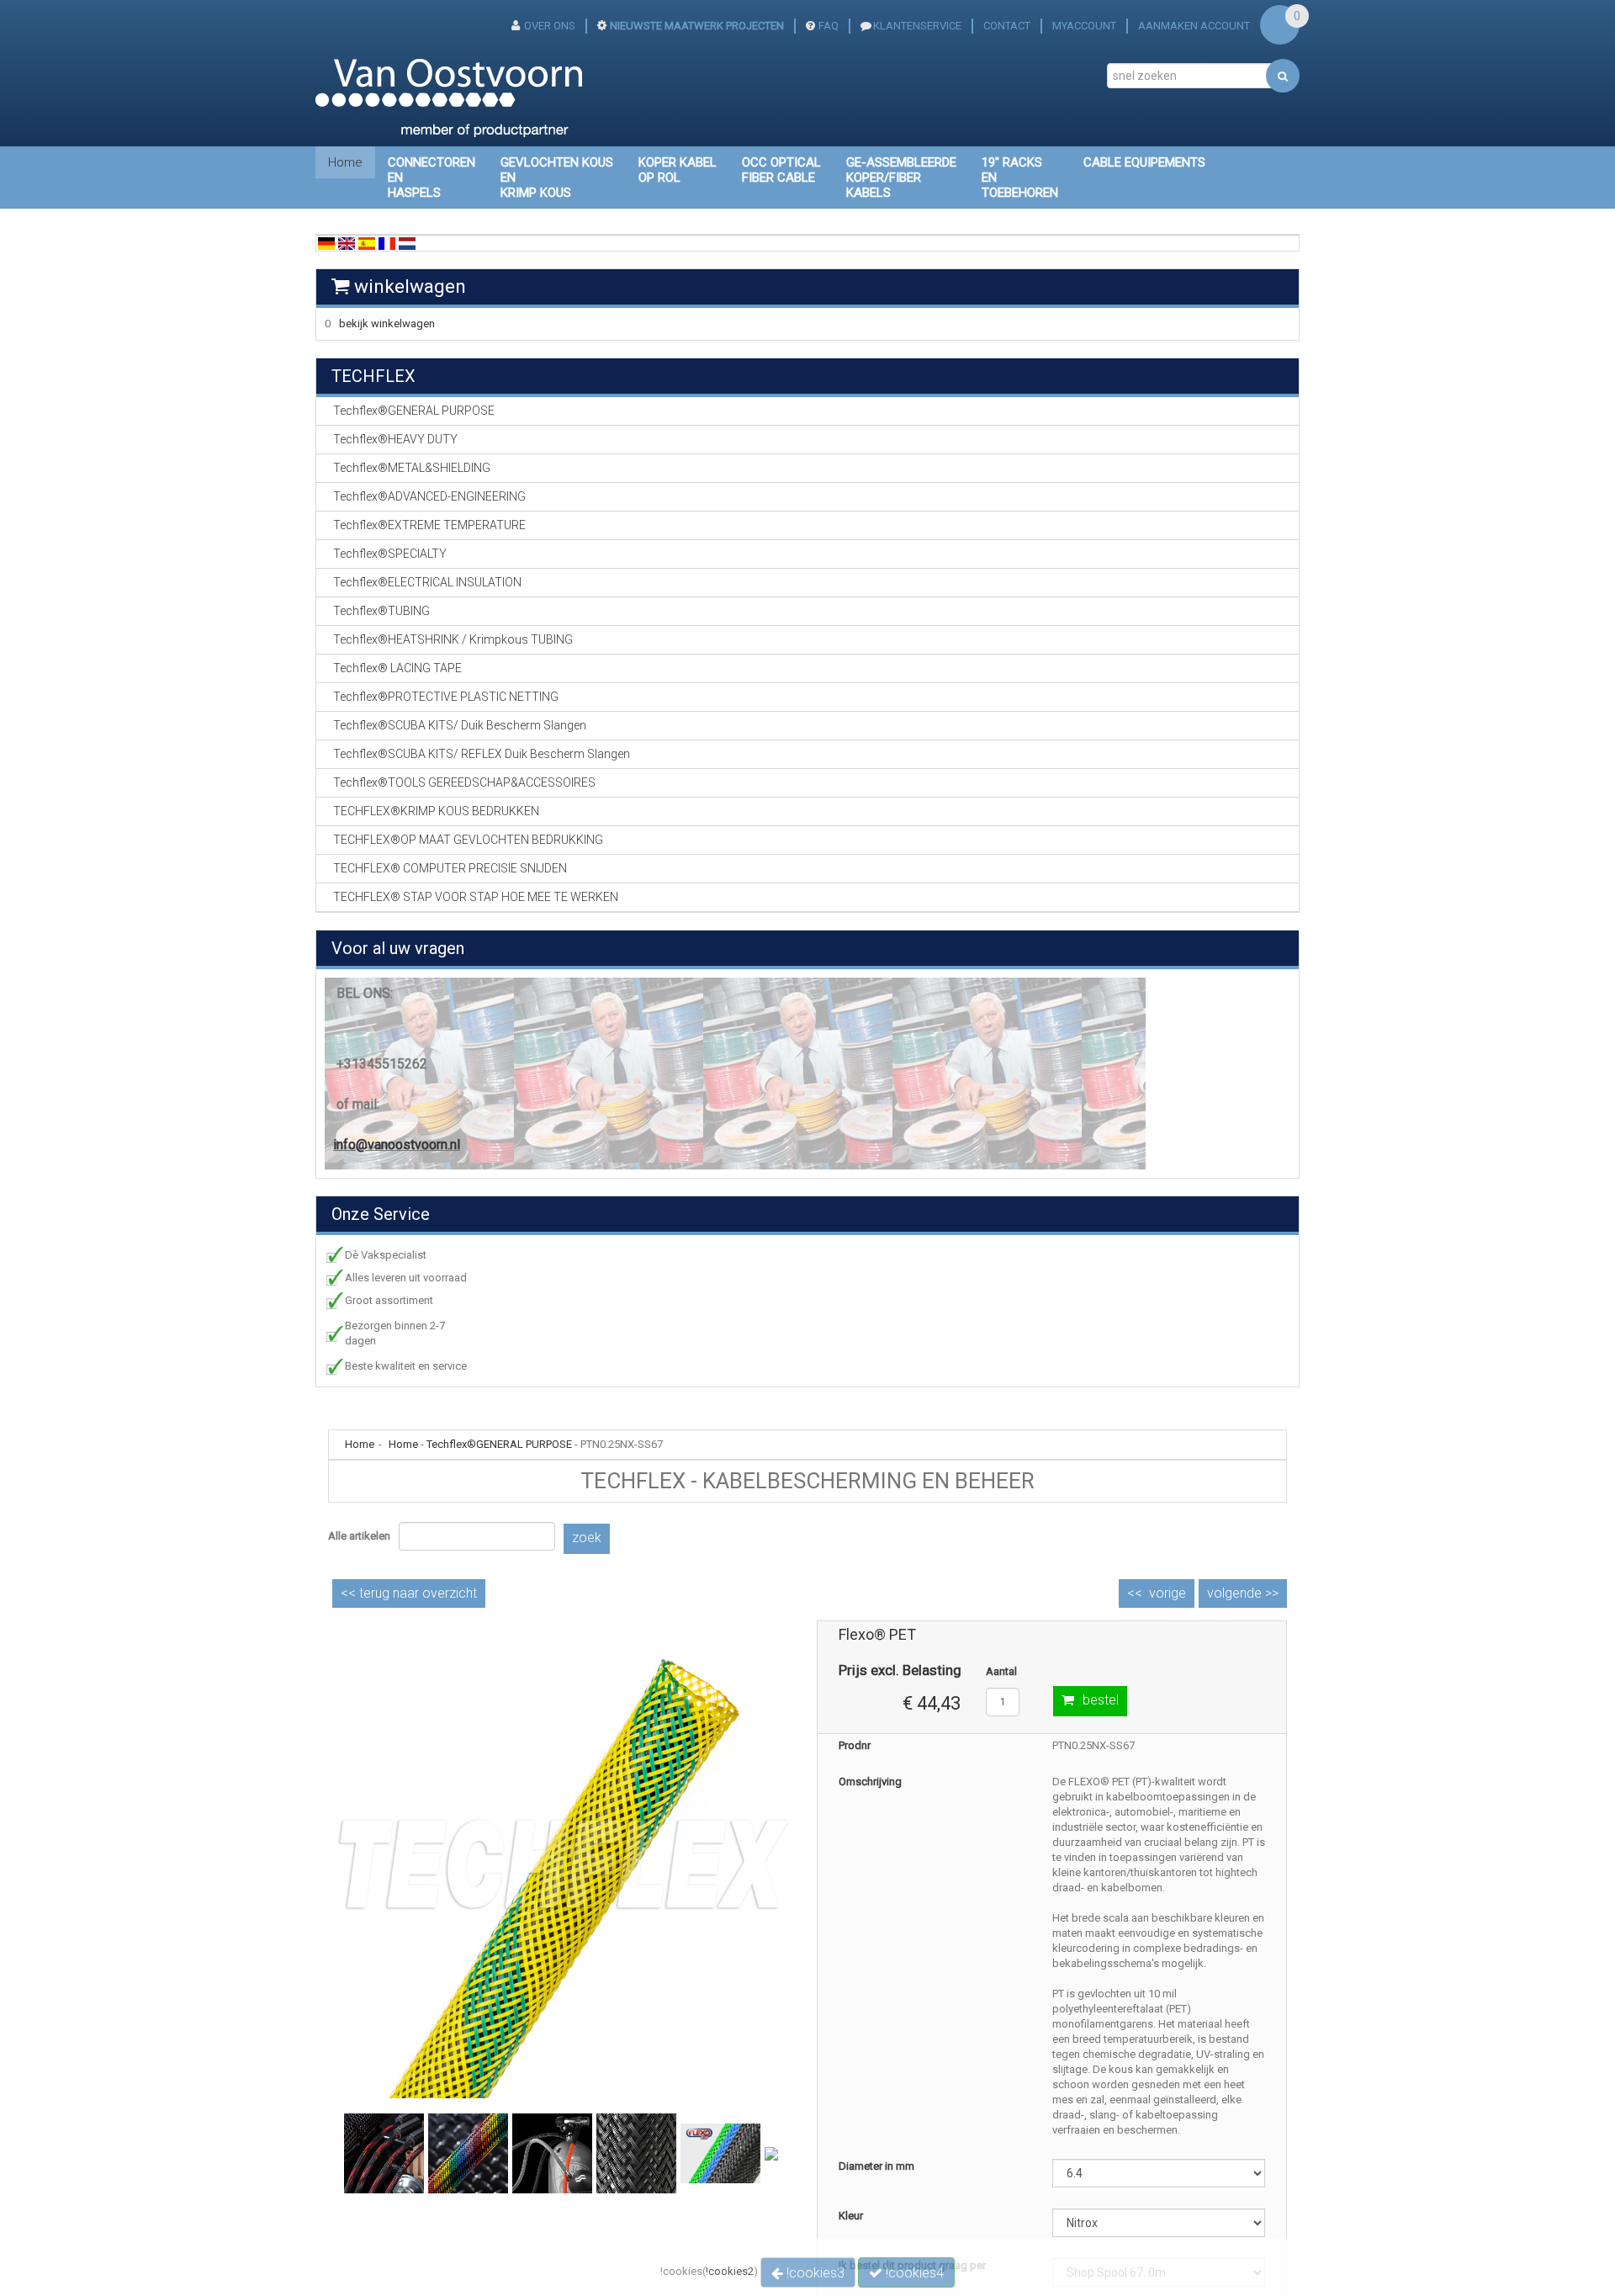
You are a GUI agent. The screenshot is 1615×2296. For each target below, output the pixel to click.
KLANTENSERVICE (917, 26)
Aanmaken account (1194, 26)
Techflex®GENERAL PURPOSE (499, 1444)
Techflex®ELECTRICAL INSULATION (427, 582)
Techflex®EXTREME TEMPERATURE (429, 525)
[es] (367, 243)
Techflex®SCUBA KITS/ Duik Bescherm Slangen (460, 725)
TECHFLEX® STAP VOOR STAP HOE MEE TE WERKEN (476, 897)
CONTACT (1007, 26)
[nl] (407, 243)
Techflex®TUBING (381, 611)
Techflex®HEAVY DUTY (395, 439)
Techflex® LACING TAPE (397, 668)
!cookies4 (913, 2273)
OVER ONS (550, 26)
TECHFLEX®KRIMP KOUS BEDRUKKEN (436, 811)
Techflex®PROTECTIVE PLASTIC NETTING (446, 697)
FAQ (829, 26)
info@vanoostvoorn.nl (397, 1145)
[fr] (387, 243)
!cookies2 (730, 2271)
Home (345, 162)
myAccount (1084, 26)
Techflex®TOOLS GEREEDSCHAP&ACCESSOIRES (464, 782)
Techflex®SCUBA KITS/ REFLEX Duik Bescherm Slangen (482, 754)
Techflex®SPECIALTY (390, 554)
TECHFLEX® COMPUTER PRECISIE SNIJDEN (450, 868)
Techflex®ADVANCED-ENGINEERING (429, 496)
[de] (326, 243)
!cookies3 (814, 2273)
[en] (347, 243)
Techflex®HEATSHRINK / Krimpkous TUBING (453, 639)
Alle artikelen (359, 1536)
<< (409, 1593)
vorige (1168, 1593)
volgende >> (1243, 1593)
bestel (1101, 1700)
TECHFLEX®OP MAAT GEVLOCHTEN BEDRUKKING (468, 840)
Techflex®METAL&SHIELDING (412, 468)
